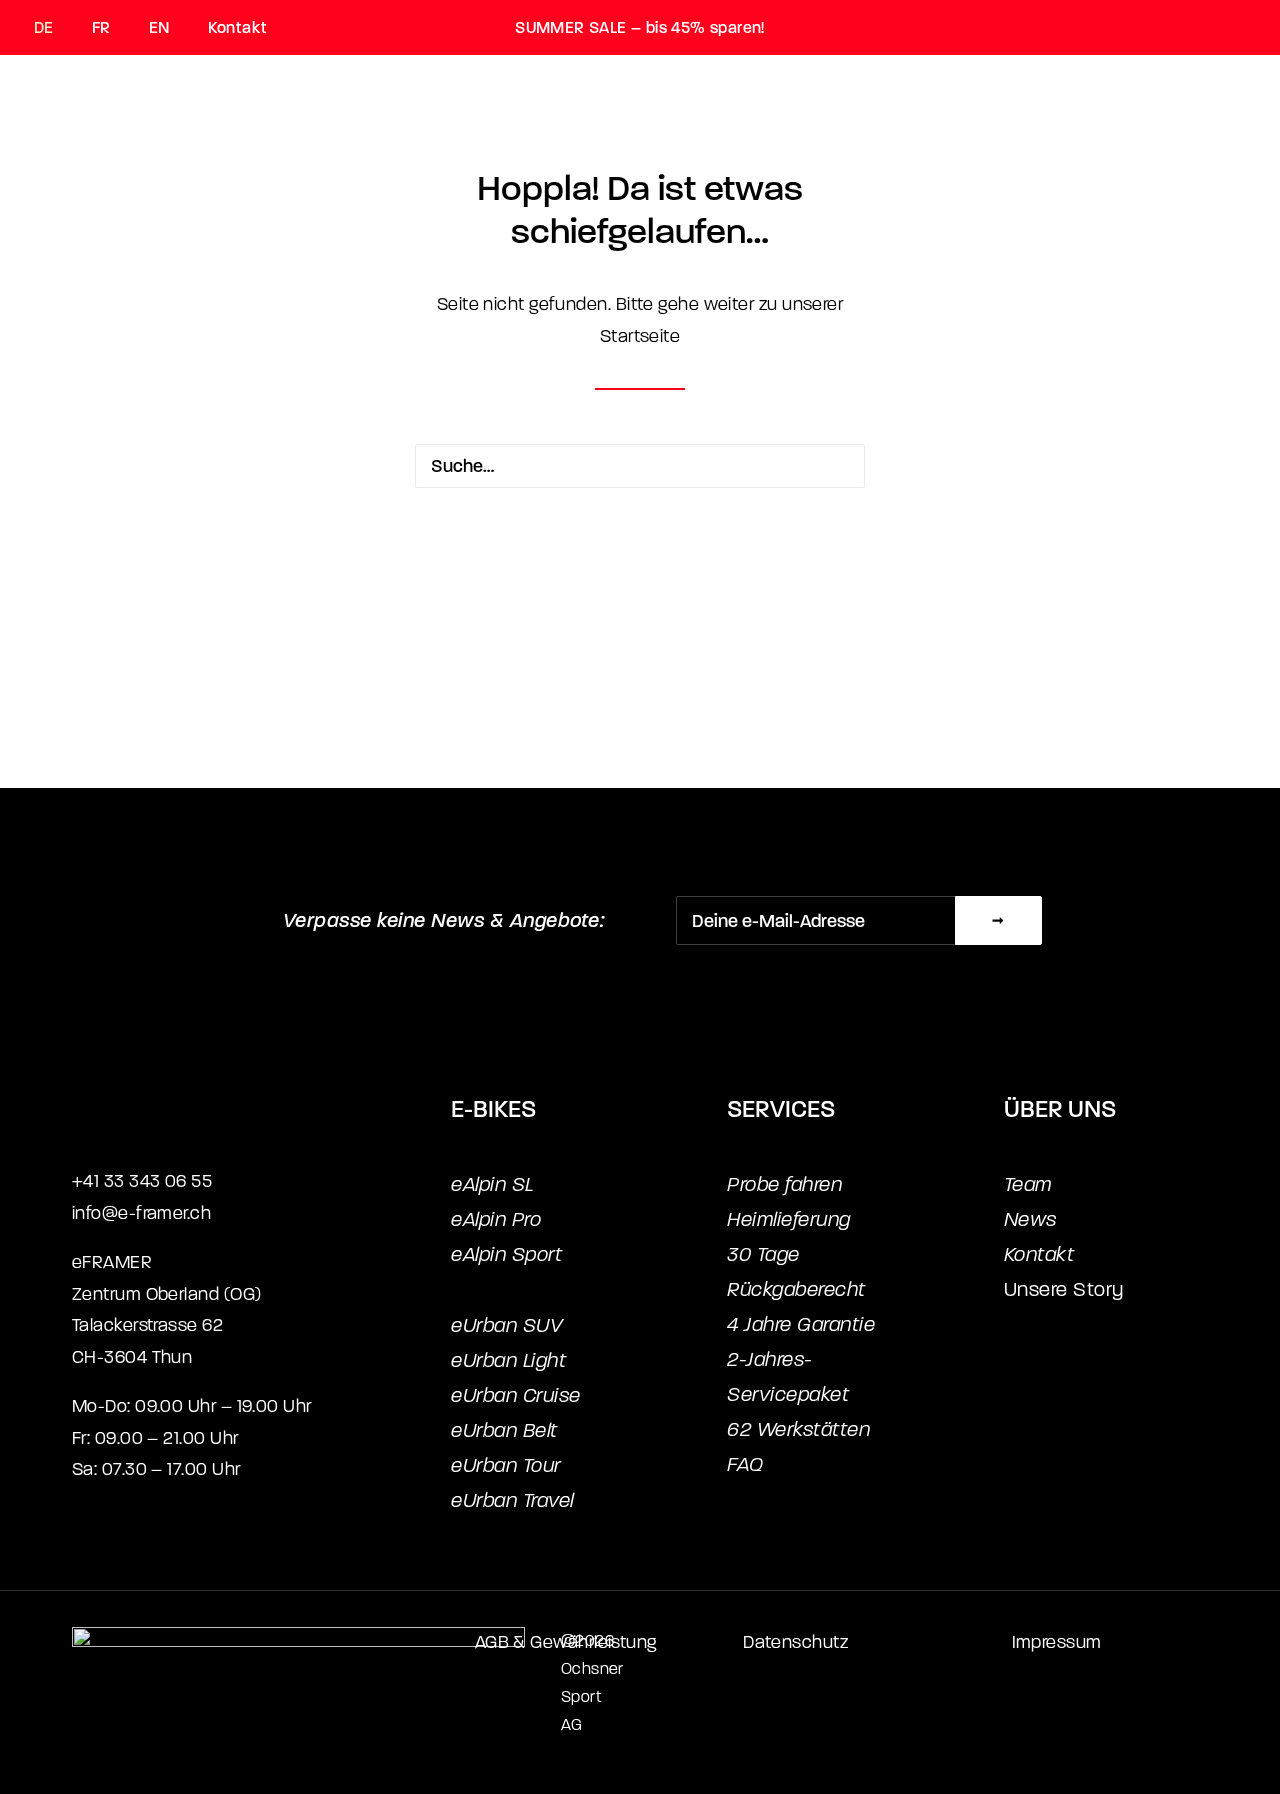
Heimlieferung (789, 1219)
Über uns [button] (777, 145)
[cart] (1234, 144)
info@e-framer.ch (141, 1213)
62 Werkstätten (798, 1429)
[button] (833, 466)
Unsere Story (1064, 1289)
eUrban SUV (506, 1325)
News (1030, 1219)
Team (1028, 1184)
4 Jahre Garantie (801, 1324)
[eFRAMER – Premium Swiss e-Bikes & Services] (98, 144)
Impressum (1057, 1642)
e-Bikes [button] (469, 145)
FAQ (745, 1464)
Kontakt (237, 27)
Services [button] (619, 145)
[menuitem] (53, 27)
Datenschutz (795, 1642)
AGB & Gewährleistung (566, 1642)
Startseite (640, 336)
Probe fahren (784, 1184)
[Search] (640, 466)
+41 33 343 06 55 (142, 1181)
